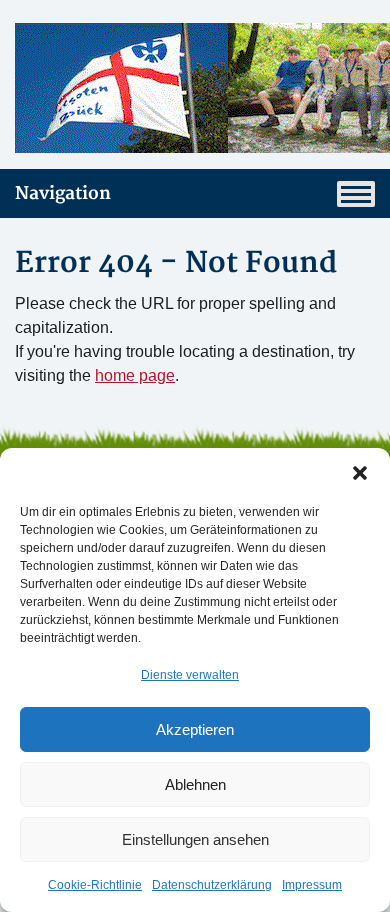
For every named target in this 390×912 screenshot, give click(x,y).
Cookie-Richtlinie (95, 885)
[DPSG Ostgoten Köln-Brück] (195, 88)
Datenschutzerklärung (212, 885)
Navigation (63, 193)
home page (135, 375)
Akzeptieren (195, 729)
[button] (360, 473)
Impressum (312, 885)
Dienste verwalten (190, 675)
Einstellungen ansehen (195, 839)
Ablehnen (195, 784)
